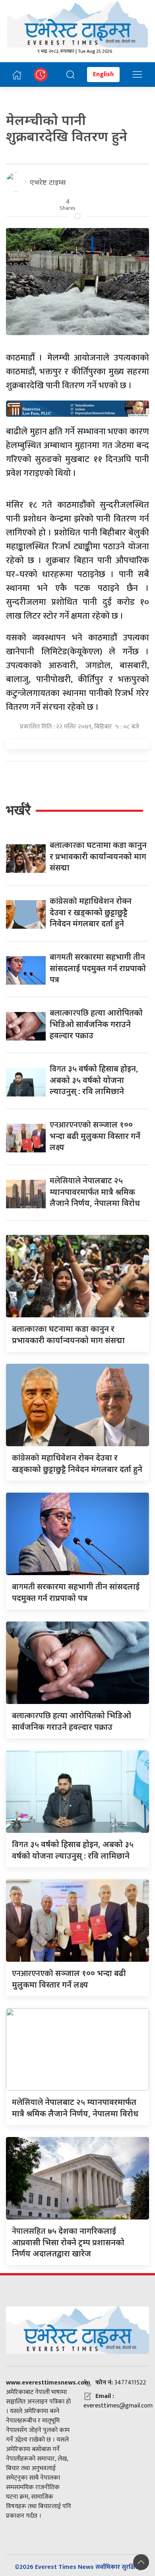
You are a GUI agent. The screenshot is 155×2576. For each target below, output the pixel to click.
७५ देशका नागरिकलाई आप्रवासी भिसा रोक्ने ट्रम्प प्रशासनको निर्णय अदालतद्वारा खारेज (68, 2242)
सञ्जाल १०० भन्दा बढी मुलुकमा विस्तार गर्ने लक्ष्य (95, 1136)
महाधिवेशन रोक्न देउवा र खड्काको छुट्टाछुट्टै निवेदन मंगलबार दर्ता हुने (91, 912)
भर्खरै (18, 810)
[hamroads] (77, 408)
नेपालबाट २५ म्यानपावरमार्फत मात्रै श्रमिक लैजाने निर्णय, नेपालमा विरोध (95, 1192)
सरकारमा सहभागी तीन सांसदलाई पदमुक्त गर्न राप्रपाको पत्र (98, 968)
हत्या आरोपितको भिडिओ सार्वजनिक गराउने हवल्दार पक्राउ (96, 1024)
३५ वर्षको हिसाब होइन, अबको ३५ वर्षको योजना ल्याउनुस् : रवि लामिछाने (94, 1080)
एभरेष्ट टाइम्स (48, 182)
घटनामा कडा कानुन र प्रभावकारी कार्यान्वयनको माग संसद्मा (98, 856)
